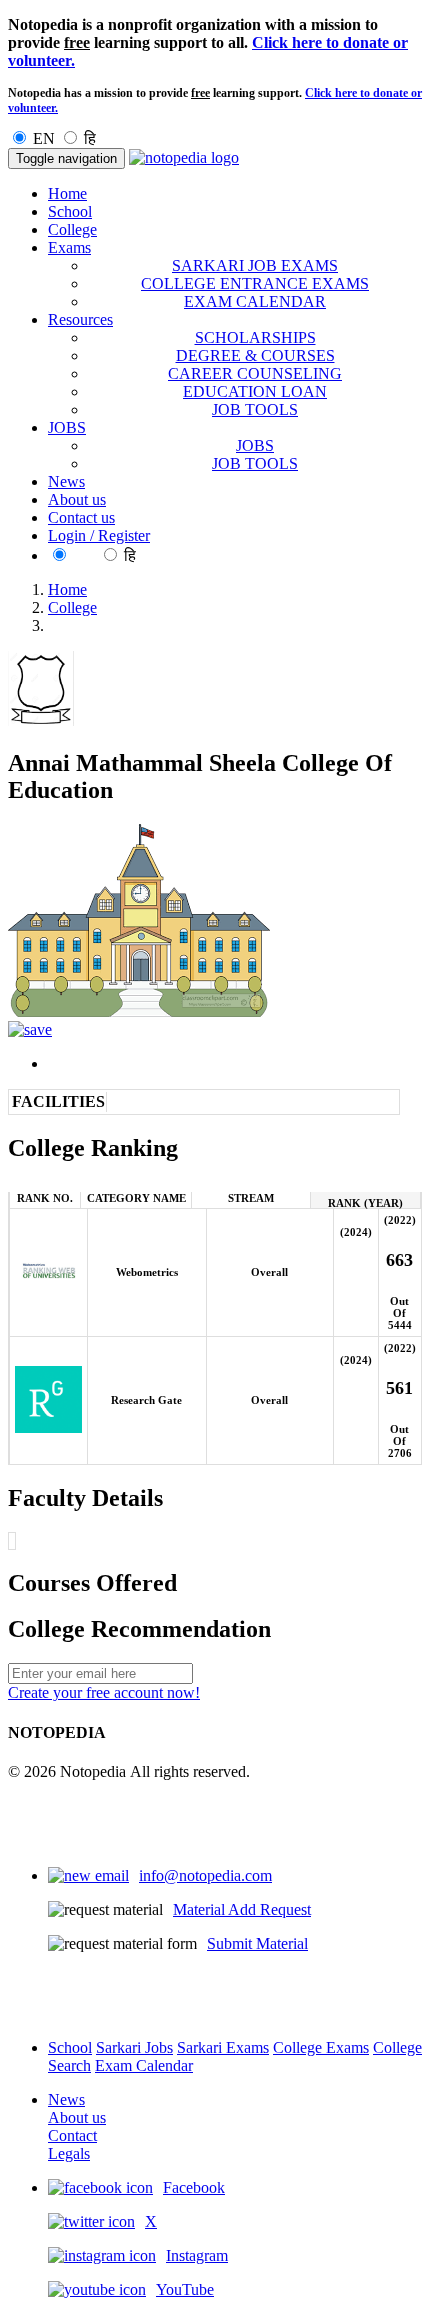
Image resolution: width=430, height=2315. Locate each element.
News (66, 481)
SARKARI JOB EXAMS (255, 265)
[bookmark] (30, 1029)
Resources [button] (80, 319)
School (70, 211)
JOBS (255, 445)
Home (67, 193)
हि (90, 138)
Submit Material (257, 1943)
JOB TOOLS (255, 409)
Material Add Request (242, 1909)
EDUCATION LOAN (255, 391)
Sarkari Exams (223, 2047)
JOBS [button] (67, 427)
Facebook (194, 2187)
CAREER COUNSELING (255, 373)
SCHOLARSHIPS (255, 337)
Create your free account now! (104, 1692)
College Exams (321, 2047)
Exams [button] (69, 247)
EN (44, 138)
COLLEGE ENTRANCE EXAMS (255, 283)
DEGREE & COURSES (255, 355)
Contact (72, 2135)
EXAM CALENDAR (255, 301)
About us (77, 499)
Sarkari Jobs (134, 2047)
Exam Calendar (144, 2065)
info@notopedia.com (205, 1875)
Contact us (81, 517)
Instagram (197, 2255)
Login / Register (99, 535)
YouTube (185, 2289)
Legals (69, 2153)
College (72, 229)
